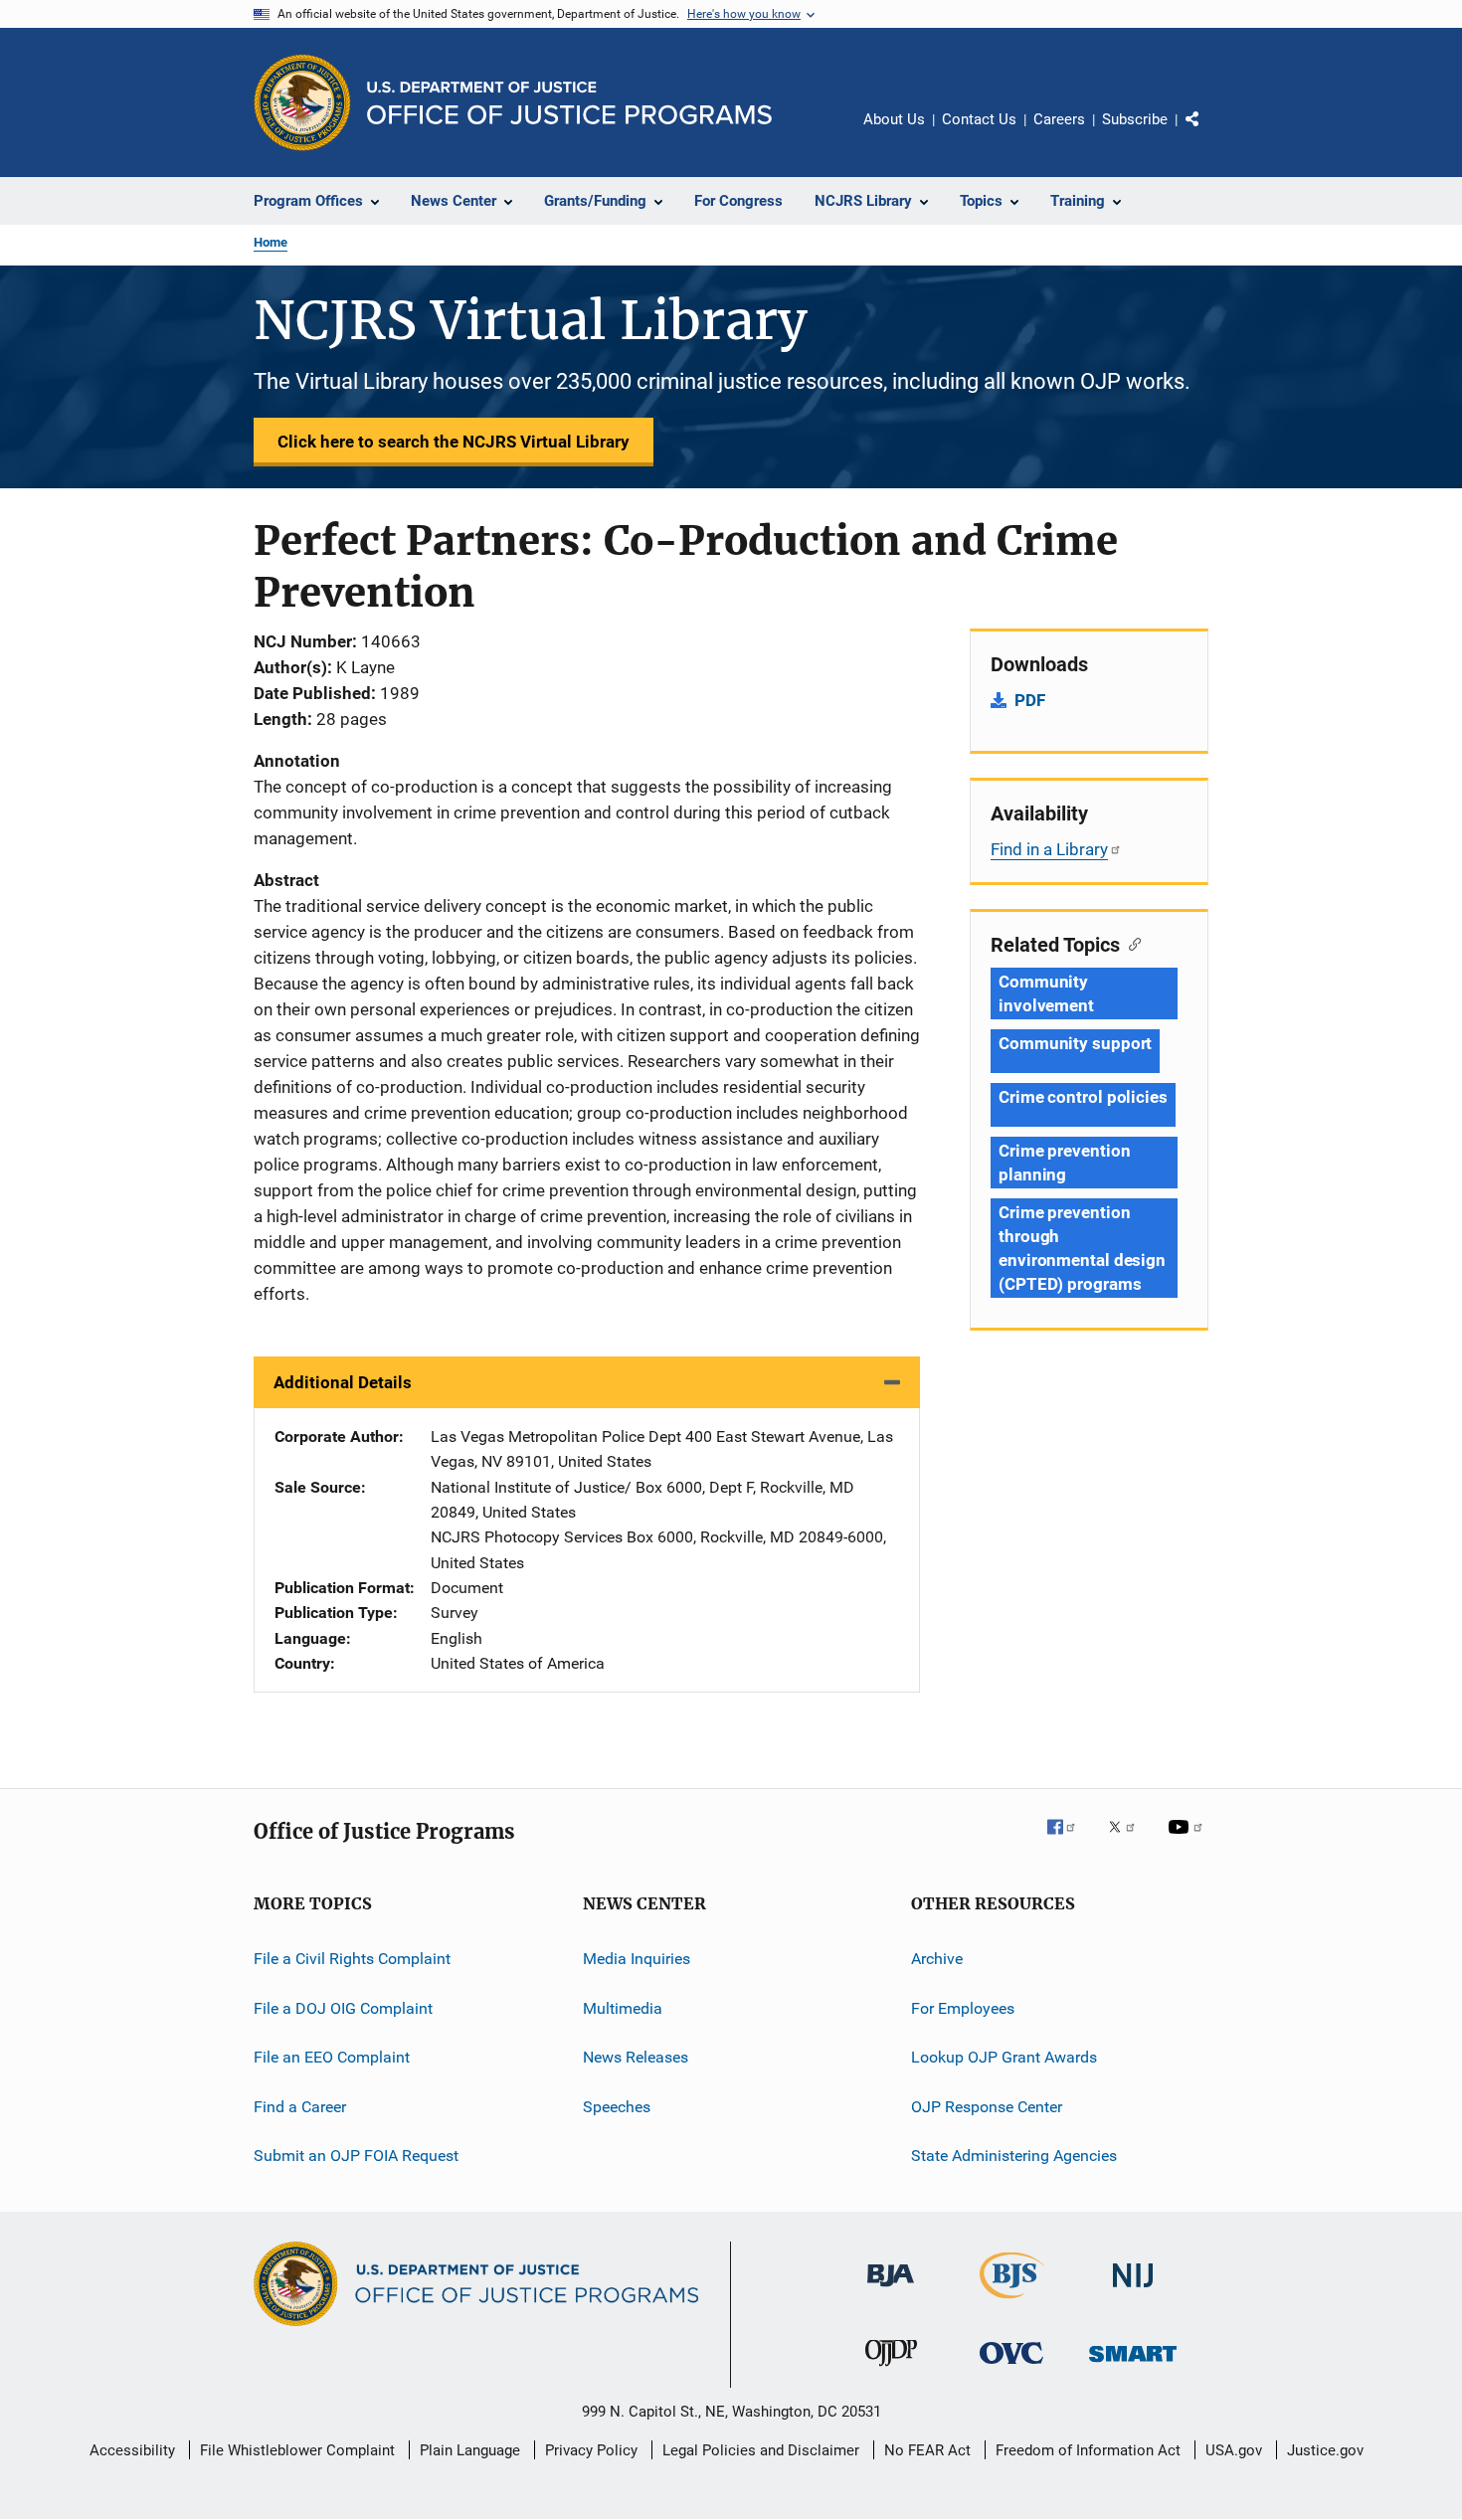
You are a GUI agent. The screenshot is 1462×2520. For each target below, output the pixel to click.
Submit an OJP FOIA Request (356, 2156)
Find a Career (300, 2106)
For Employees (963, 2008)
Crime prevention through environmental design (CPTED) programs (1082, 1248)
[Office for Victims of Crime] (1011, 2367)
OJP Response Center (987, 2106)
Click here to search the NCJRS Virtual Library (454, 442)
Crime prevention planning (1064, 1163)
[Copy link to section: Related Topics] (1130, 943)
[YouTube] (1188, 1841)
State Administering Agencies (1014, 2156)
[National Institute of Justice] (1133, 2291)
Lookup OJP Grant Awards (1004, 2057)
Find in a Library (1049, 849)
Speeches (617, 2106)
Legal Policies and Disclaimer (761, 2450)
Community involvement (1046, 993)
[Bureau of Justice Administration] (891, 2290)
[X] (1129, 1841)
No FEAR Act (927, 2450)
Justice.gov (1325, 2450)
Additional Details (343, 1382)
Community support (1075, 1043)
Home (271, 242)
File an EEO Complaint (332, 2057)
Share (1208, 133)
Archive (937, 1959)
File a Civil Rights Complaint (352, 1959)
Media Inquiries (637, 1959)
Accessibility (132, 2450)
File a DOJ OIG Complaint (343, 2008)
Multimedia (623, 2008)
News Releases (636, 2057)
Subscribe (1135, 119)
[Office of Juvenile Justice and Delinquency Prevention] (891, 2370)
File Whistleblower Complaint (297, 2450)
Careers (1059, 119)
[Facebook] (1069, 1841)
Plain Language (470, 2450)
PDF (1030, 700)
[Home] (569, 103)
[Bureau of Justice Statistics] (1012, 2302)
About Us (894, 119)
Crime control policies (1083, 1097)
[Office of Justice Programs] (302, 102)
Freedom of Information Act (1088, 2450)
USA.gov (1234, 2450)
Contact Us (979, 119)
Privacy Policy (591, 2450)
